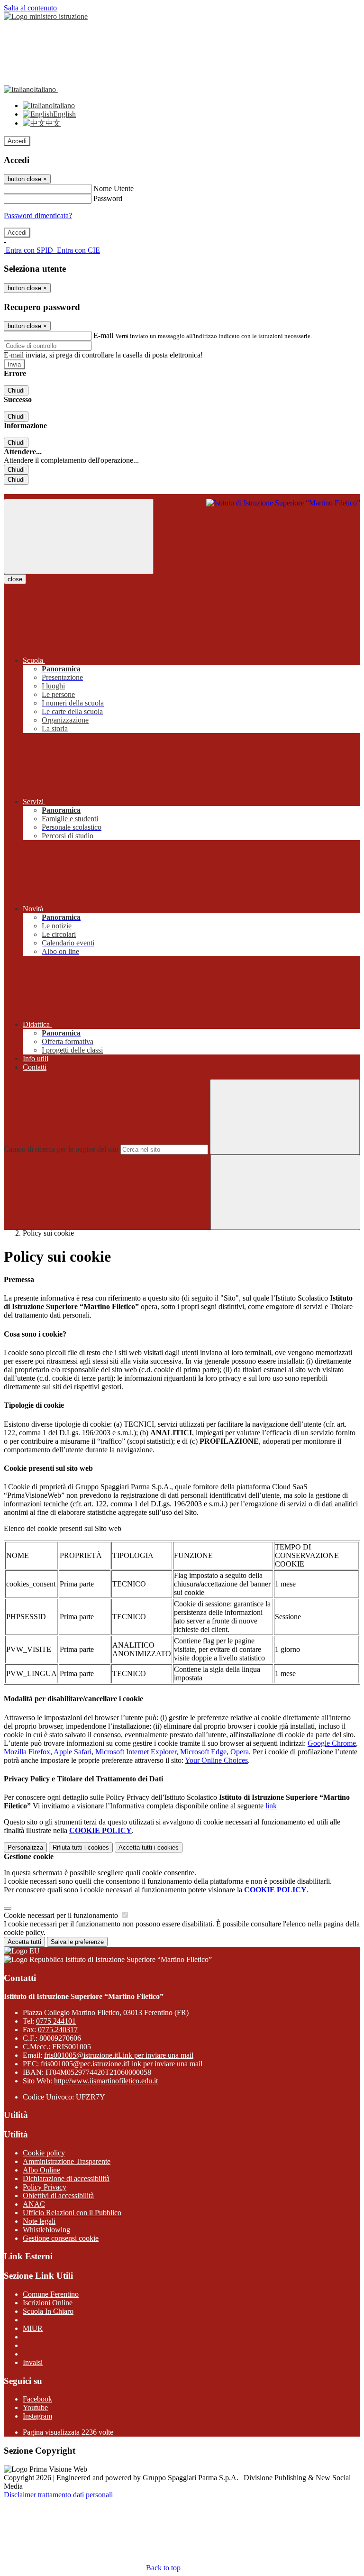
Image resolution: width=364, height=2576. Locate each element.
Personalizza (25, 1847)
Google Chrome (332, 1743)
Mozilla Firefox (27, 1752)
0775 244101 (56, 2021)
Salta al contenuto (30, 8)
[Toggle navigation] (79, 536)
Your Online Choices (216, 1760)
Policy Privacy (45, 2187)
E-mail (103, 335)
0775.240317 (58, 2030)
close (15, 579)
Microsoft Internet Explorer (136, 1752)
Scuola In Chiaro (48, 2311)
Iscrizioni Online (48, 2303)
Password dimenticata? (38, 215)
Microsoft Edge (203, 1752)
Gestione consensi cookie (61, 2238)
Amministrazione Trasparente (67, 2161)
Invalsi (33, 2362)
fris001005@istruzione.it (119, 2055)
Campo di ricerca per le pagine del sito (61, 1149)
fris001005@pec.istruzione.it (122, 2064)
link (271, 1806)
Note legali (39, 2221)
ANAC (34, 2204)
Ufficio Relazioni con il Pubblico (72, 2213)
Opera (240, 1752)
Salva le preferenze (77, 1942)
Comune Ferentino (51, 2294)
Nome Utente (114, 188)
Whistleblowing (46, 2230)
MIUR (33, 2328)
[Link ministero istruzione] (46, 16)
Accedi (17, 141)
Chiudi (16, 390)
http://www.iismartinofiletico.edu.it (106, 2081)
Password (108, 198)
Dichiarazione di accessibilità (66, 2178)
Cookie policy (44, 2153)
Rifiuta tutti (81, 1847)
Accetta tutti (149, 1847)
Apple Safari (73, 1752)
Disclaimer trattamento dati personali (58, 2495)
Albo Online (41, 2170)
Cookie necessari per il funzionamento (62, 1915)
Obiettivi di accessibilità (58, 2196)
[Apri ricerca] (285, 1192)
